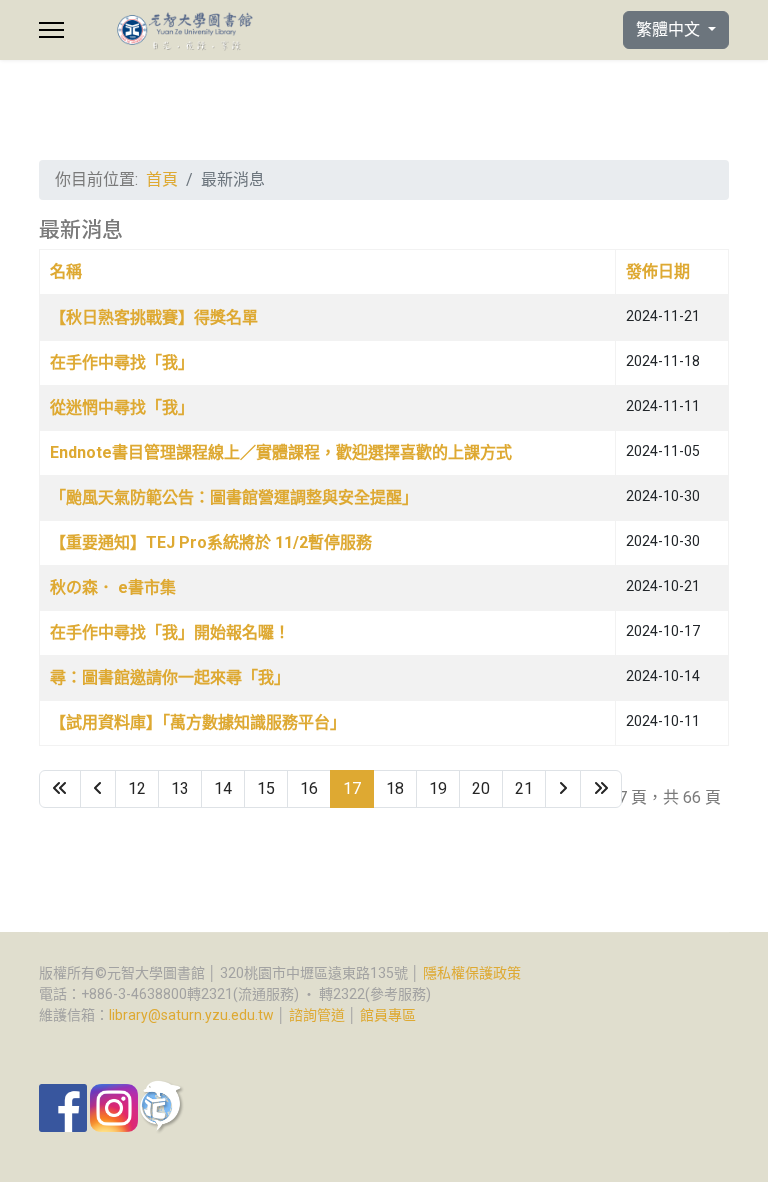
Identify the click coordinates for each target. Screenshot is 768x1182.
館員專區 (388, 1015)
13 (180, 788)
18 (395, 788)
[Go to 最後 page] (601, 789)
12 (137, 788)
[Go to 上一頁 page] (98, 789)
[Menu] (51, 30)
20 (481, 788)
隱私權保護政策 (472, 973)
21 (524, 788)
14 (223, 788)
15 (266, 788)
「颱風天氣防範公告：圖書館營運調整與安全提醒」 (234, 497)
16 (309, 788)
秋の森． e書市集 (113, 587)
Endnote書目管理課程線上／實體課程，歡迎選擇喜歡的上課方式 (281, 452)
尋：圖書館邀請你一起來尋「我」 (170, 677)
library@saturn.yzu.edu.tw (191, 1015)
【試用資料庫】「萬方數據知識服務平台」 (198, 722)
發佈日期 (658, 271)
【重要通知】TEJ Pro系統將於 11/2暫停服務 (211, 542)
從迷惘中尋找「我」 (122, 407)
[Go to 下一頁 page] (563, 789)
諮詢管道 (317, 1015)
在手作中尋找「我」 (122, 362)
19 (438, 788)
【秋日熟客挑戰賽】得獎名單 (154, 317)
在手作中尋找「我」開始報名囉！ (170, 632)
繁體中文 (670, 29)
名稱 (66, 271)
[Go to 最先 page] (60, 789)
